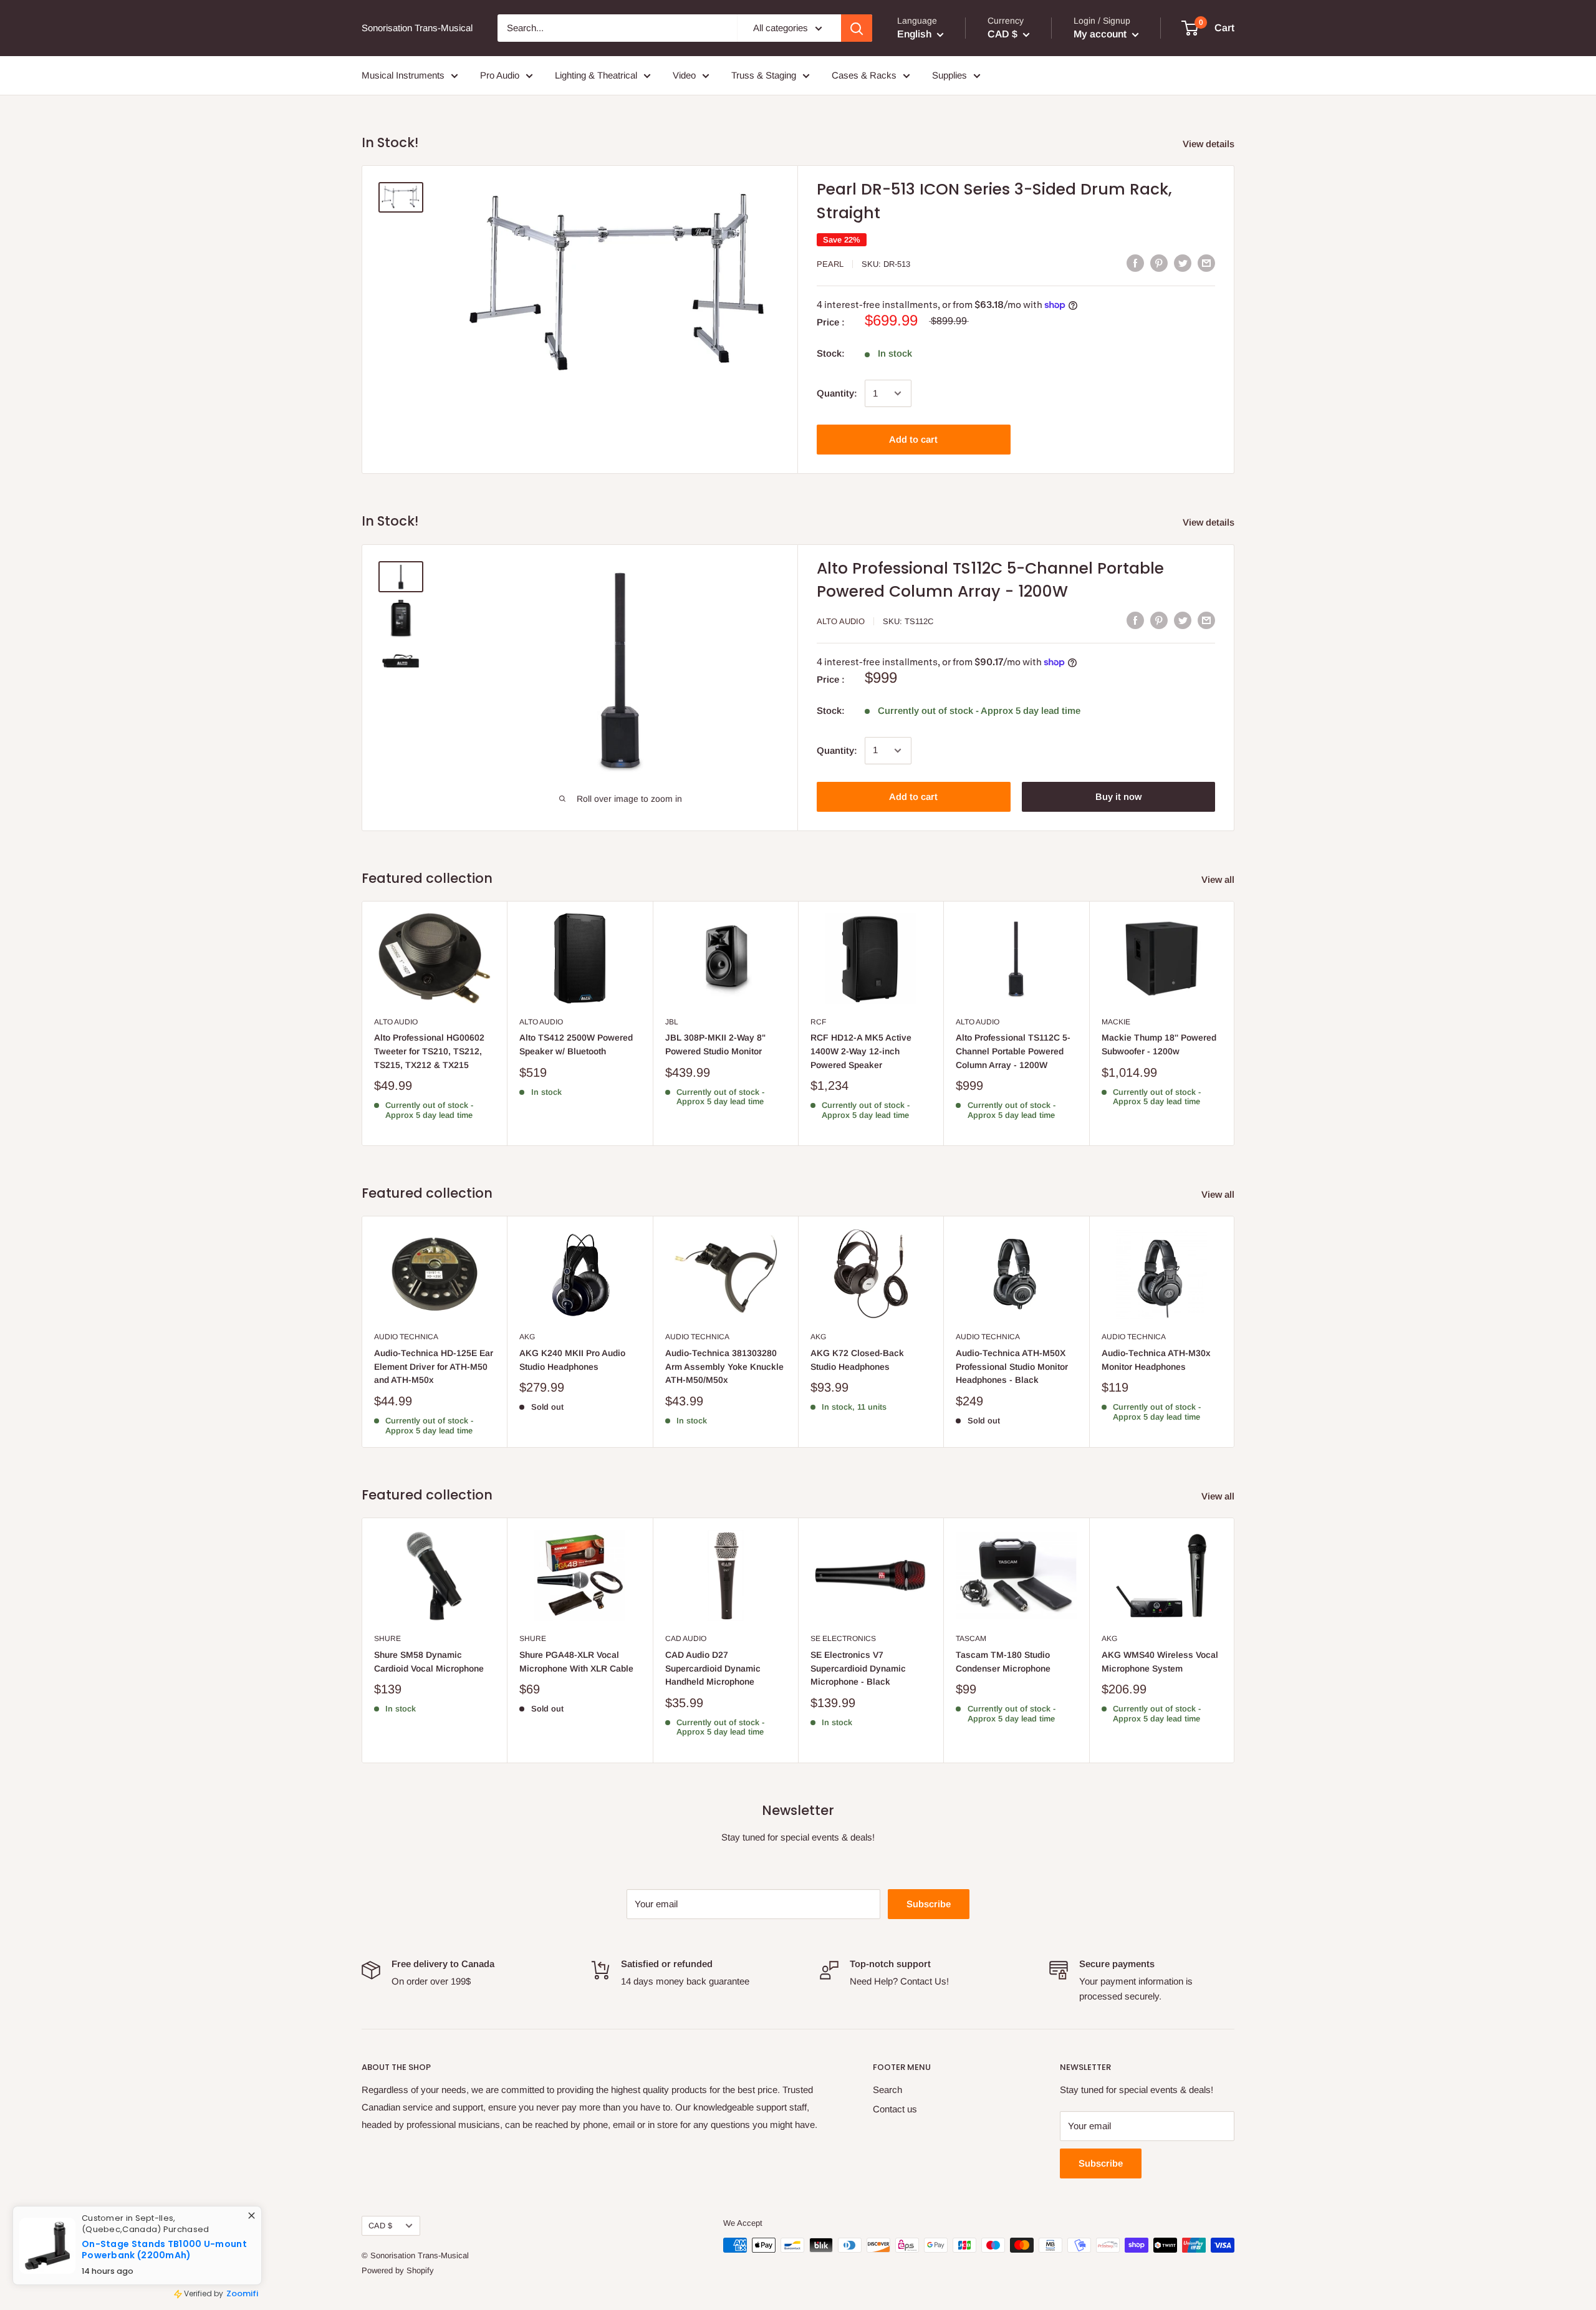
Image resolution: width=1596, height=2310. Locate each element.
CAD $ (380, 2226)
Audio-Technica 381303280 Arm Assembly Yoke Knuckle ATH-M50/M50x (724, 1366)
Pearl (830, 264)
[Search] (857, 28)
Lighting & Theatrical (596, 75)
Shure (387, 1639)
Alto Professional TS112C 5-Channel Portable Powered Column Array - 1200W (1013, 1051)
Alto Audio (841, 621)
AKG (527, 1337)
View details (1210, 144)
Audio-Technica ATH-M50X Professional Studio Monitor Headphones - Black (1012, 1366)
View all (1219, 879)
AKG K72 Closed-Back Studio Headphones (857, 1360)
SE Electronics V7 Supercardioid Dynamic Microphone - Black (858, 1668)
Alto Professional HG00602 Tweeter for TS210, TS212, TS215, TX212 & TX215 (429, 1051)
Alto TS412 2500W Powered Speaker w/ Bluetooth (576, 1044)
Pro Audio (500, 75)
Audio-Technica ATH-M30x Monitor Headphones (1156, 1360)
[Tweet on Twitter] (1183, 263)
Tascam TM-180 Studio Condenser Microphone (1003, 1662)
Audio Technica (406, 1337)
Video (684, 75)
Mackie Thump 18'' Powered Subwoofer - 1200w (1159, 1044)
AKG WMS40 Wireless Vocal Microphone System (1160, 1662)
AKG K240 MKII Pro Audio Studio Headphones (572, 1360)
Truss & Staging (764, 75)
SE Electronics (843, 1639)
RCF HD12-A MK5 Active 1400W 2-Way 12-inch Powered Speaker (861, 1051)
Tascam (971, 1639)
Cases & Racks (864, 75)
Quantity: (837, 393)
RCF (818, 1022)
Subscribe (929, 1904)
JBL (672, 1022)
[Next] (1235, 1023)
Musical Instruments (403, 75)
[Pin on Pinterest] (1159, 263)
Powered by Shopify (398, 2270)
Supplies (949, 75)
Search (887, 2090)
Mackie (1116, 1022)
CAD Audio (686, 1639)
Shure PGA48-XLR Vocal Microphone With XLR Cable (576, 1662)
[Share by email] (1206, 263)
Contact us (895, 2109)
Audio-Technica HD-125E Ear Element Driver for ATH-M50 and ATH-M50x (434, 1366)
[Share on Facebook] (1135, 263)
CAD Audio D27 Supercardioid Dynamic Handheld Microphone (713, 1668)
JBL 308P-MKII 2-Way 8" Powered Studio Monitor (715, 1044)
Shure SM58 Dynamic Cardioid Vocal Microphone (429, 1662)
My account (1101, 34)
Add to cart (913, 439)
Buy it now (1118, 796)
